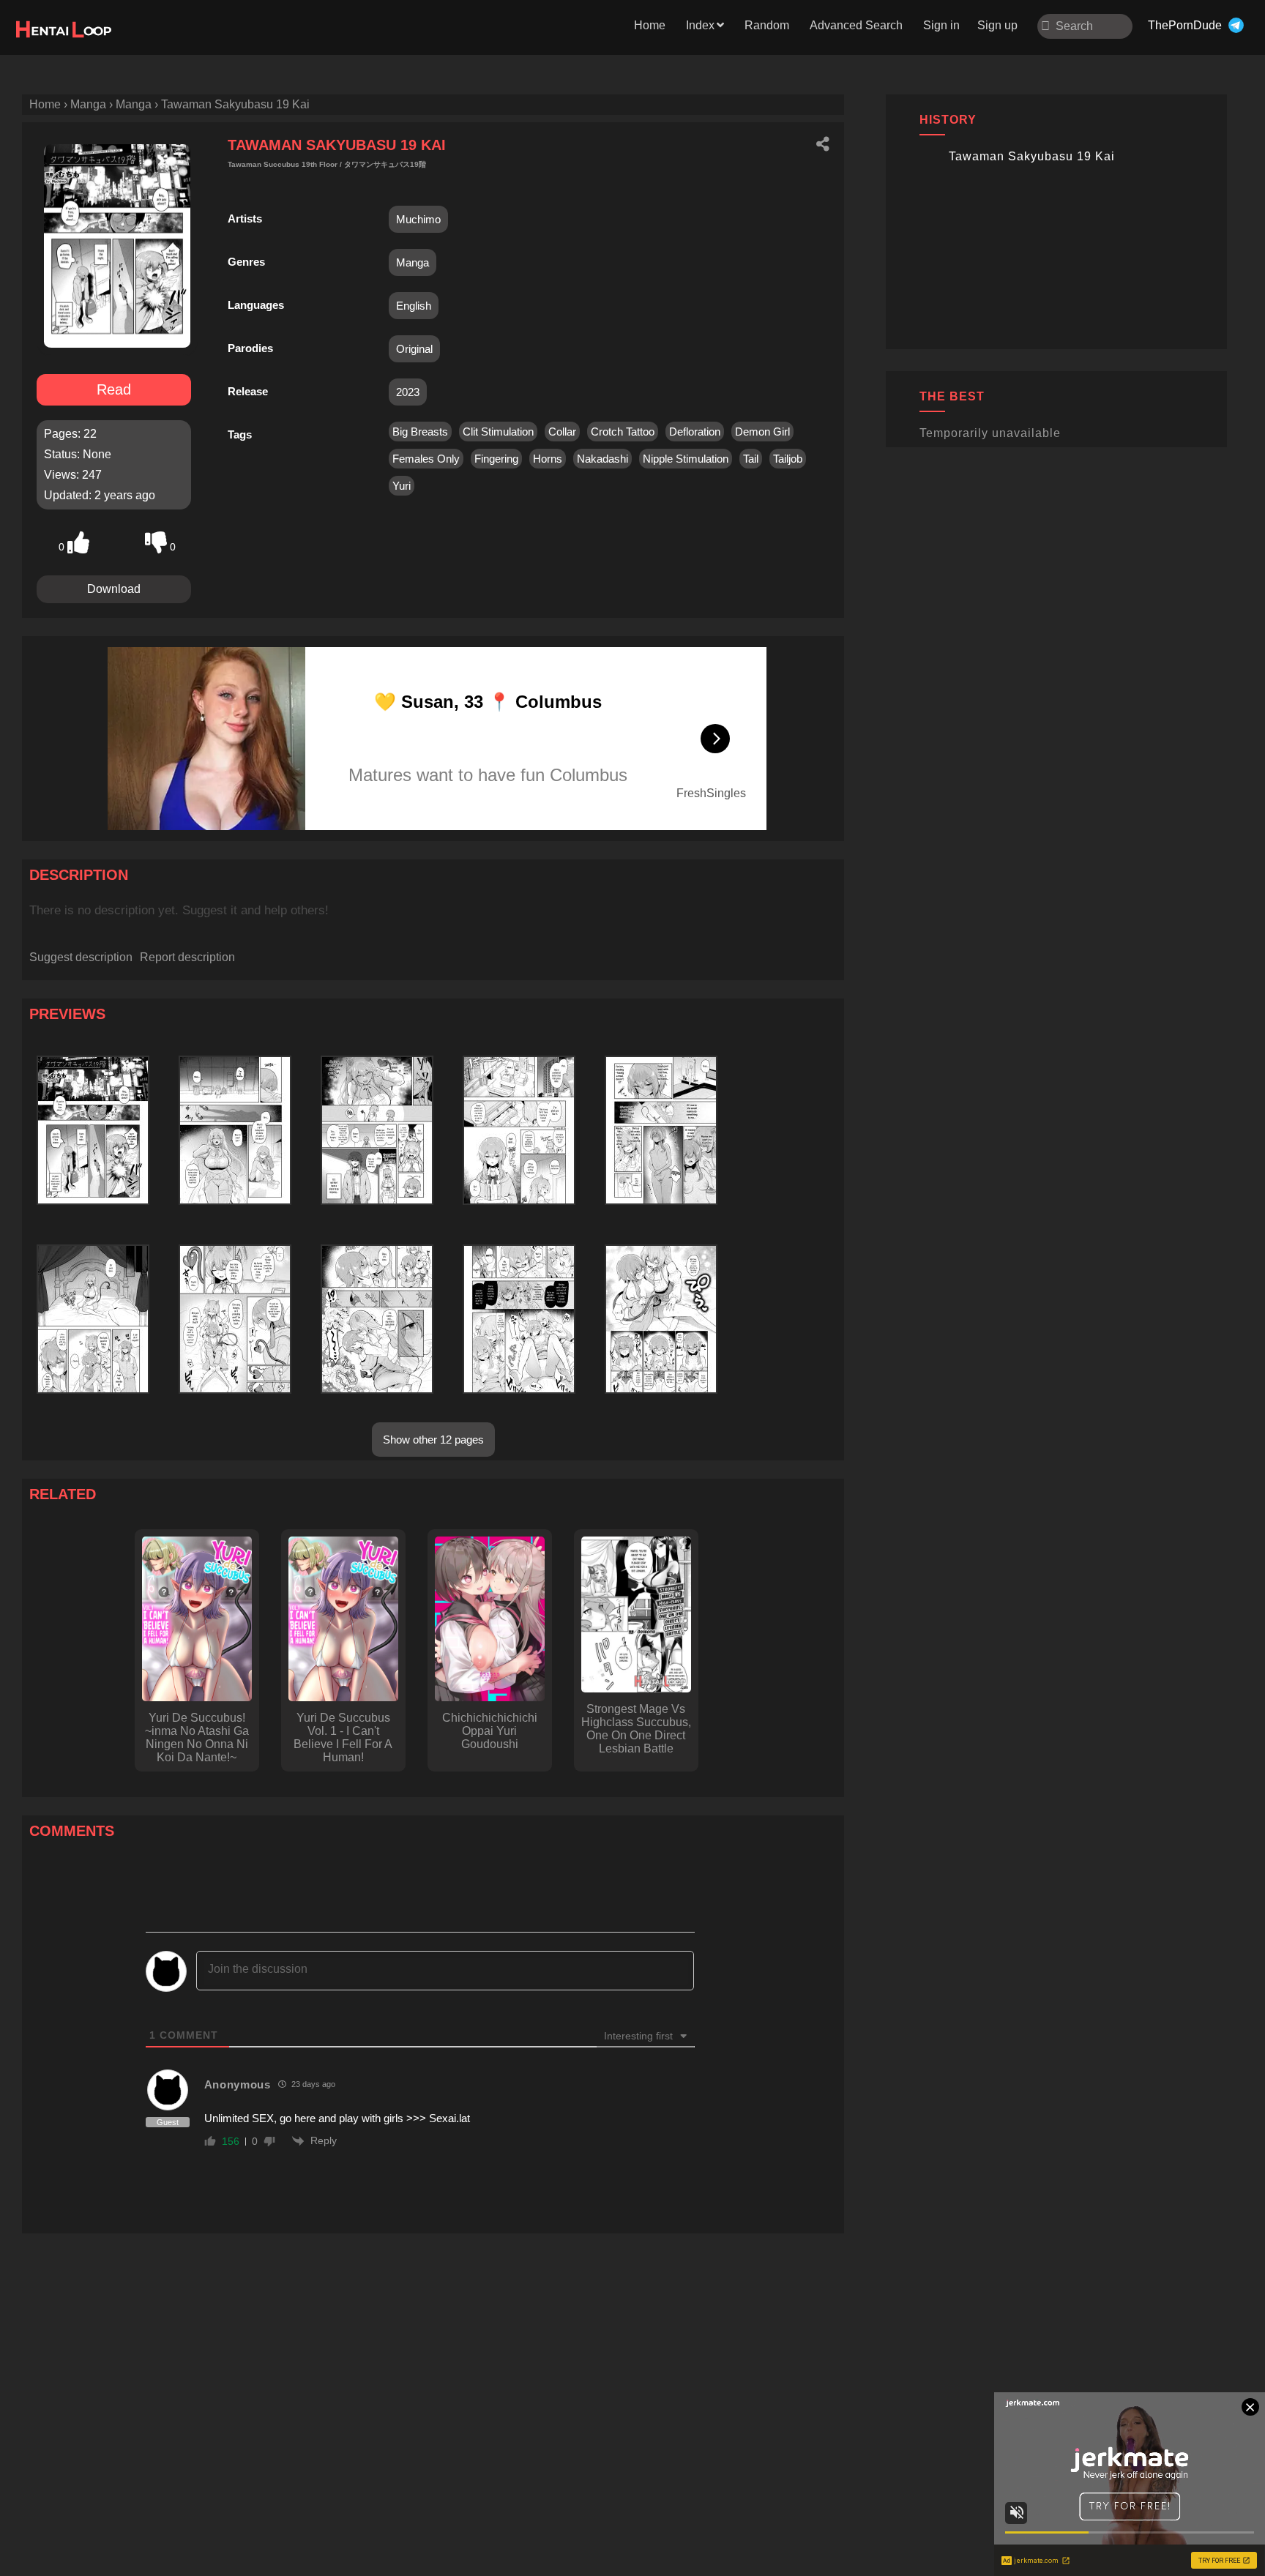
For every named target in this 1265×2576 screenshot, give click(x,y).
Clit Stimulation (498, 432)
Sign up (997, 25)
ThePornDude (1185, 25)
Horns (548, 459)
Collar (562, 432)
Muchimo (418, 219)
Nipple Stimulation (686, 459)
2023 (408, 392)
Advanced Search (856, 25)
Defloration (695, 432)
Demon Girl (762, 432)
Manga (413, 262)
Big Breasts (420, 432)
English (414, 306)
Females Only (426, 459)
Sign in (941, 25)
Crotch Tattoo (623, 432)
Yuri (402, 486)
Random (767, 25)
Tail (751, 459)
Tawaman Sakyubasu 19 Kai (1032, 156)
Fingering (496, 459)
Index (700, 25)
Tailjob (788, 459)
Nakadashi (602, 459)
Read (114, 389)
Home (650, 25)
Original (414, 349)
